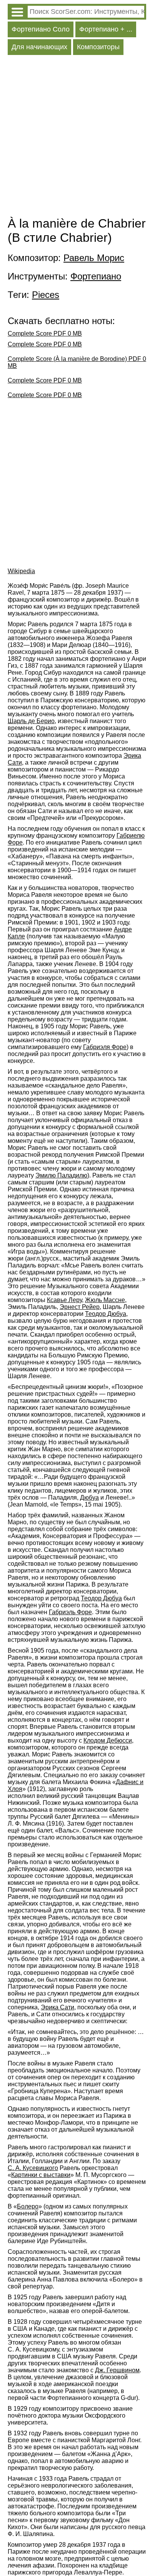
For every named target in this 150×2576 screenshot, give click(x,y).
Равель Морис (94, 258)
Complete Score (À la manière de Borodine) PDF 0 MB (77, 362)
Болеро (28, 2206)
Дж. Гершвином (117, 2370)
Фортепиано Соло (41, 29)
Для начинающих (39, 47)
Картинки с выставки (41, 2175)
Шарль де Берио (31, 721)
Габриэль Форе (70, 1612)
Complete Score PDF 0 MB (45, 333)
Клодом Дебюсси (108, 1740)
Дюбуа (89, 1498)
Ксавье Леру (64, 1300)
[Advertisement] (75, 138)
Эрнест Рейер (80, 1307)
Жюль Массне (105, 1300)
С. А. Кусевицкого (33, 2168)
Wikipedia (21, 571)
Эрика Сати (57, 2007)
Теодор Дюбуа (106, 1314)
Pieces (46, 295)
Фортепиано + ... (106, 29)
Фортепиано (96, 276)
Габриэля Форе (105, 1047)
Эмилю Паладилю (61, 1175)
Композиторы (98, 47)
